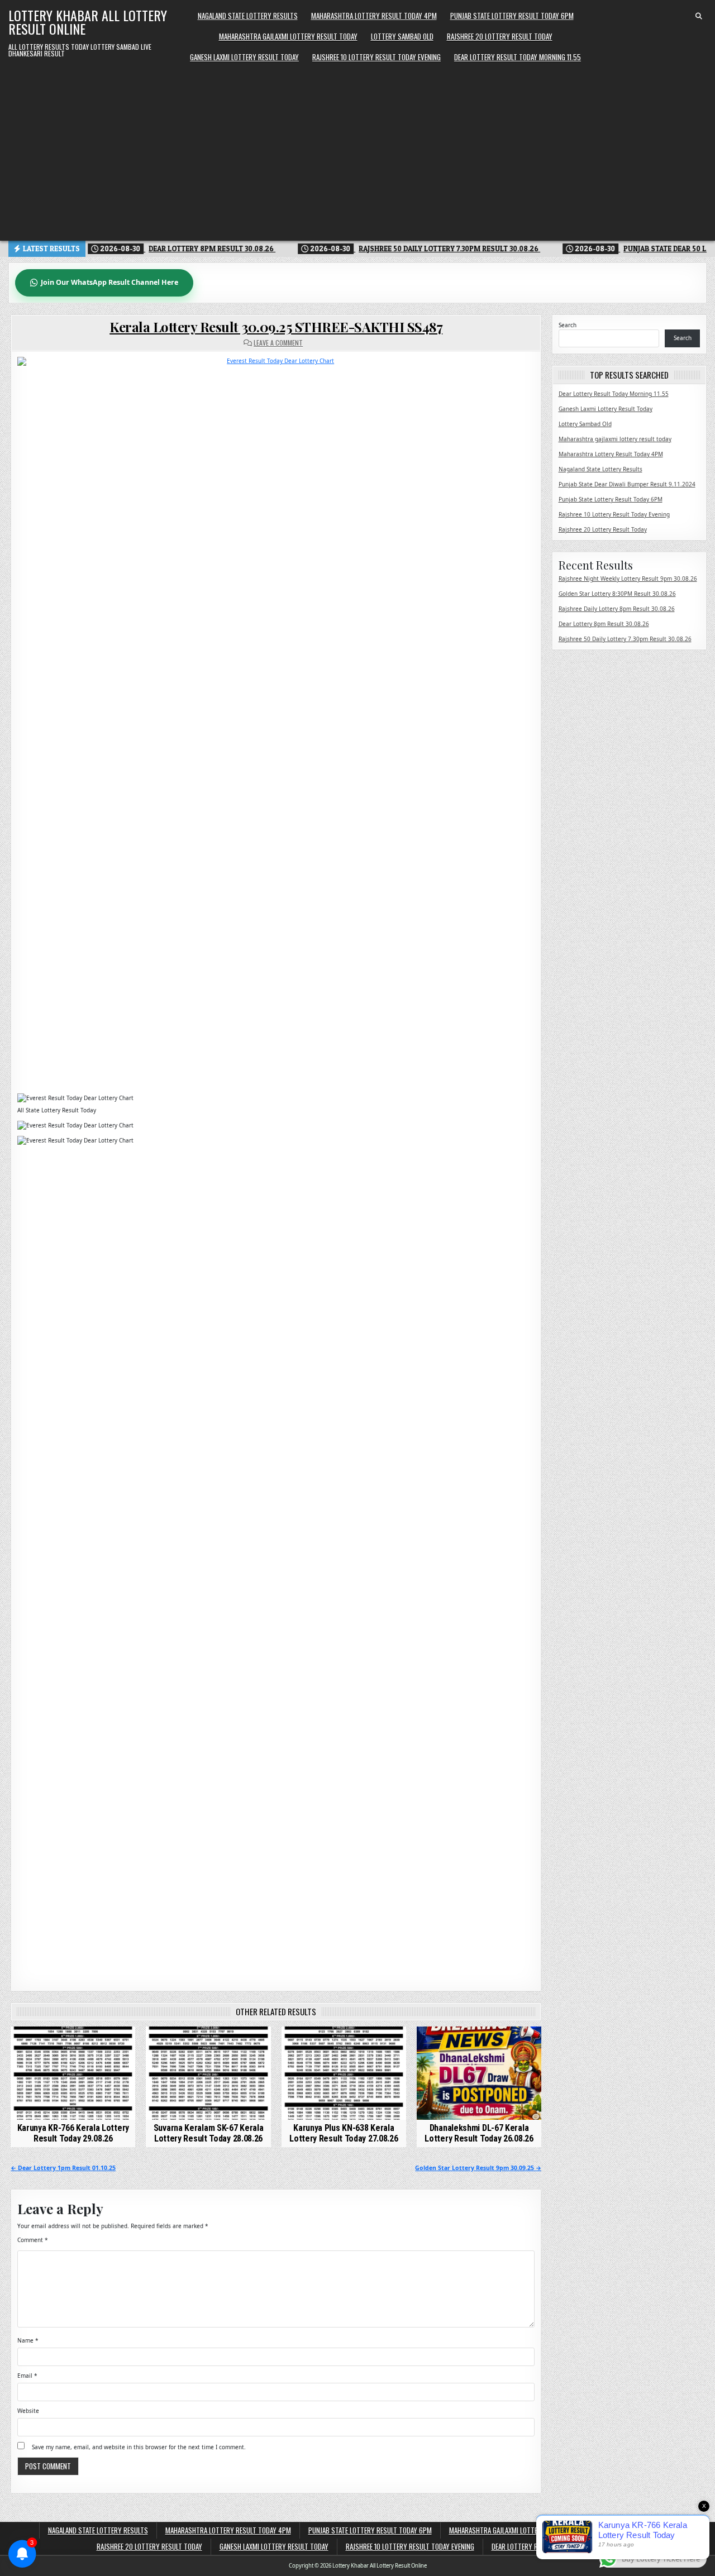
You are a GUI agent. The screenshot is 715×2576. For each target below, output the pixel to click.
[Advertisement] (357, 151)
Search (568, 325)
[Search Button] (699, 16)
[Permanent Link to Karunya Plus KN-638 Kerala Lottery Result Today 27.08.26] (344, 2073)
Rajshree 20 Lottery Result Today (500, 36)
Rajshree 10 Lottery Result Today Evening (376, 57)
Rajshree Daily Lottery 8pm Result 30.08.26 (617, 609)
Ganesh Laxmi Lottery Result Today (244, 57)
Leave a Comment (278, 343)
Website (28, 2411)
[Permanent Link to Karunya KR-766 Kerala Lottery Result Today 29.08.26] (73, 2073)
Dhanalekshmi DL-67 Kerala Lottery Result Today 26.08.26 (479, 2133)
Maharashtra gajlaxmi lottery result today (288, 36)
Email (27, 2376)
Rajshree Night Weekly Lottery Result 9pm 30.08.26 (628, 579)
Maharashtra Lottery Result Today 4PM (374, 16)
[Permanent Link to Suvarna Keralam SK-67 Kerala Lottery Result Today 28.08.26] (208, 2073)
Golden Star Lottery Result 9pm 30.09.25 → (478, 2168)
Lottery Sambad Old (402, 36)
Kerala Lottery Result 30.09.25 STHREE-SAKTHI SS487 (276, 327)
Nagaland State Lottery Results (248, 16)
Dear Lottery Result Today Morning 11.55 (518, 57)
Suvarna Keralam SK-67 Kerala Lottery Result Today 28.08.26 (209, 2133)
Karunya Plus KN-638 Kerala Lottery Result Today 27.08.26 (344, 2133)
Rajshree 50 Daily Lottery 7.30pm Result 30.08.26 (625, 639)
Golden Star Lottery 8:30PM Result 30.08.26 (617, 594)
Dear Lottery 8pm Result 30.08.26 (604, 624)
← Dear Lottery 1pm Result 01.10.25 (63, 2168)
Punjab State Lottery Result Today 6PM (512, 16)
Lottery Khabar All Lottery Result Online (88, 22)
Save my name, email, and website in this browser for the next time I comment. (139, 2447)
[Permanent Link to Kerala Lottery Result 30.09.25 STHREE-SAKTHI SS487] (276, 722)
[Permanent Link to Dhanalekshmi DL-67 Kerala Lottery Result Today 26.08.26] (479, 2073)
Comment (33, 2240)
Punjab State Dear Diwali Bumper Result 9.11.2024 (627, 484)
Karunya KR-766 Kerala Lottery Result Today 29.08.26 (73, 2133)
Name (28, 2340)
